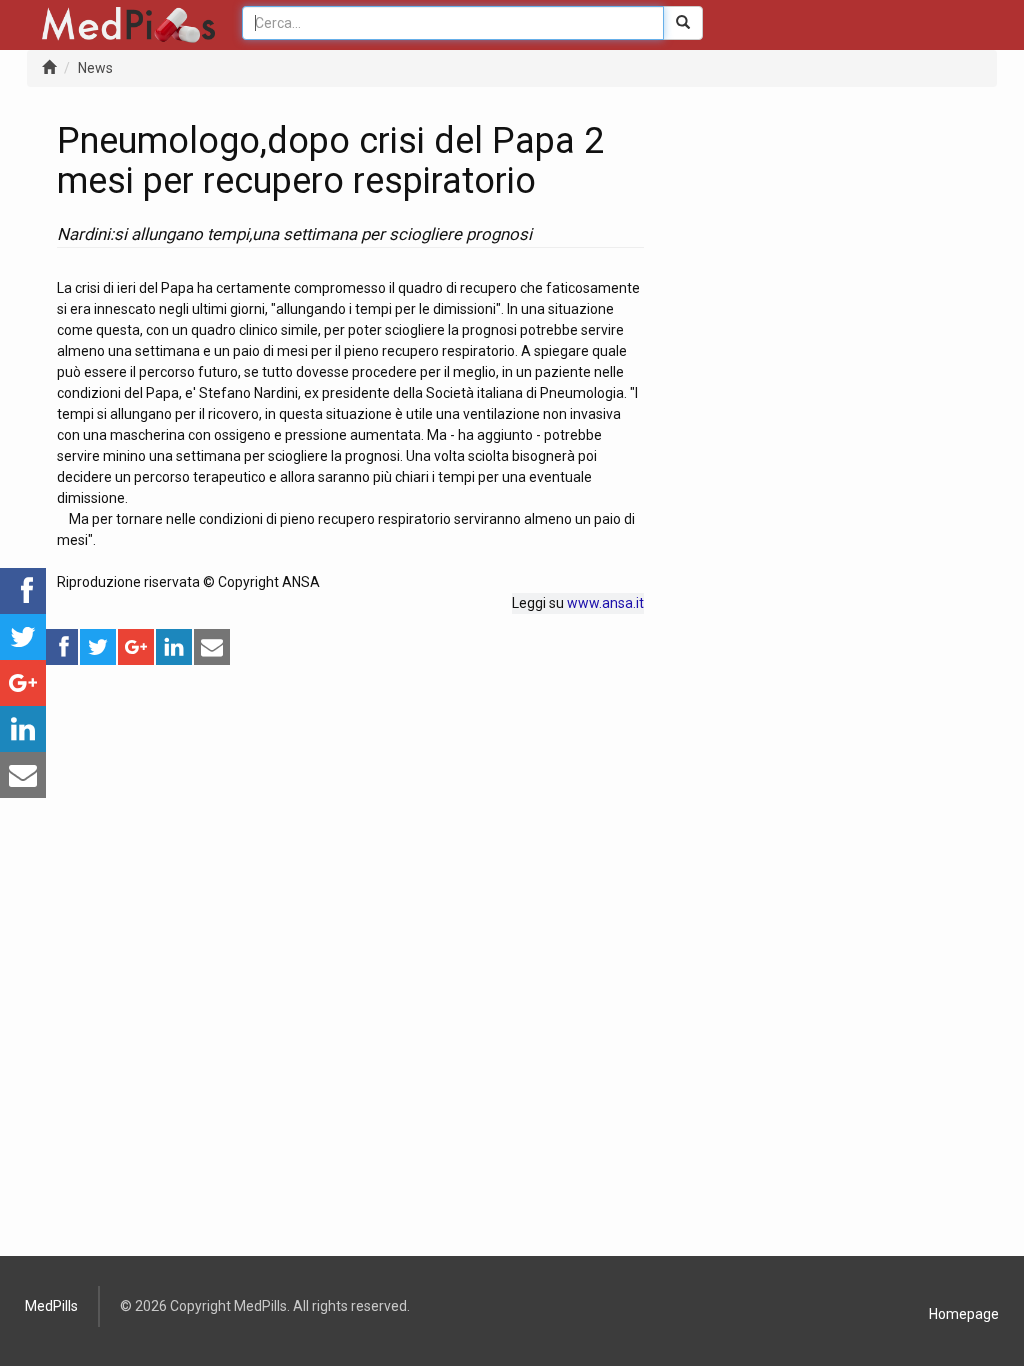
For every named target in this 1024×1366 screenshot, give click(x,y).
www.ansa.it (605, 603)
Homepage (964, 1314)
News (95, 68)
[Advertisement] (350, 807)
